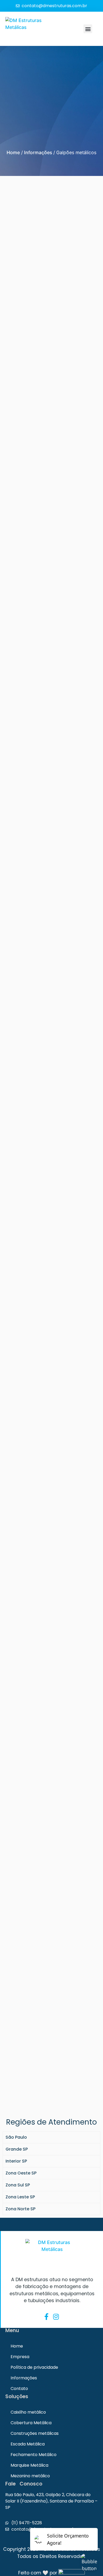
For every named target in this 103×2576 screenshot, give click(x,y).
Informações (38, 152)
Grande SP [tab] (17, 2149)
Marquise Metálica (29, 2465)
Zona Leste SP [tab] (20, 2197)
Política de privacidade (34, 2367)
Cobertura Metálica (31, 2423)
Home (13, 152)
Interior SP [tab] (16, 2161)
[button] (88, 29)
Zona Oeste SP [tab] (21, 2173)
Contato (19, 2389)
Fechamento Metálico (34, 2455)
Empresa (20, 2357)
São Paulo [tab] (16, 2137)
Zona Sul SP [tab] (18, 2185)
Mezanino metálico (30, 2476)
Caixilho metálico (28, 2412)
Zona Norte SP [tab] (20, 2209)
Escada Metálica (28, 2444)
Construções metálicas (35, 2433)
